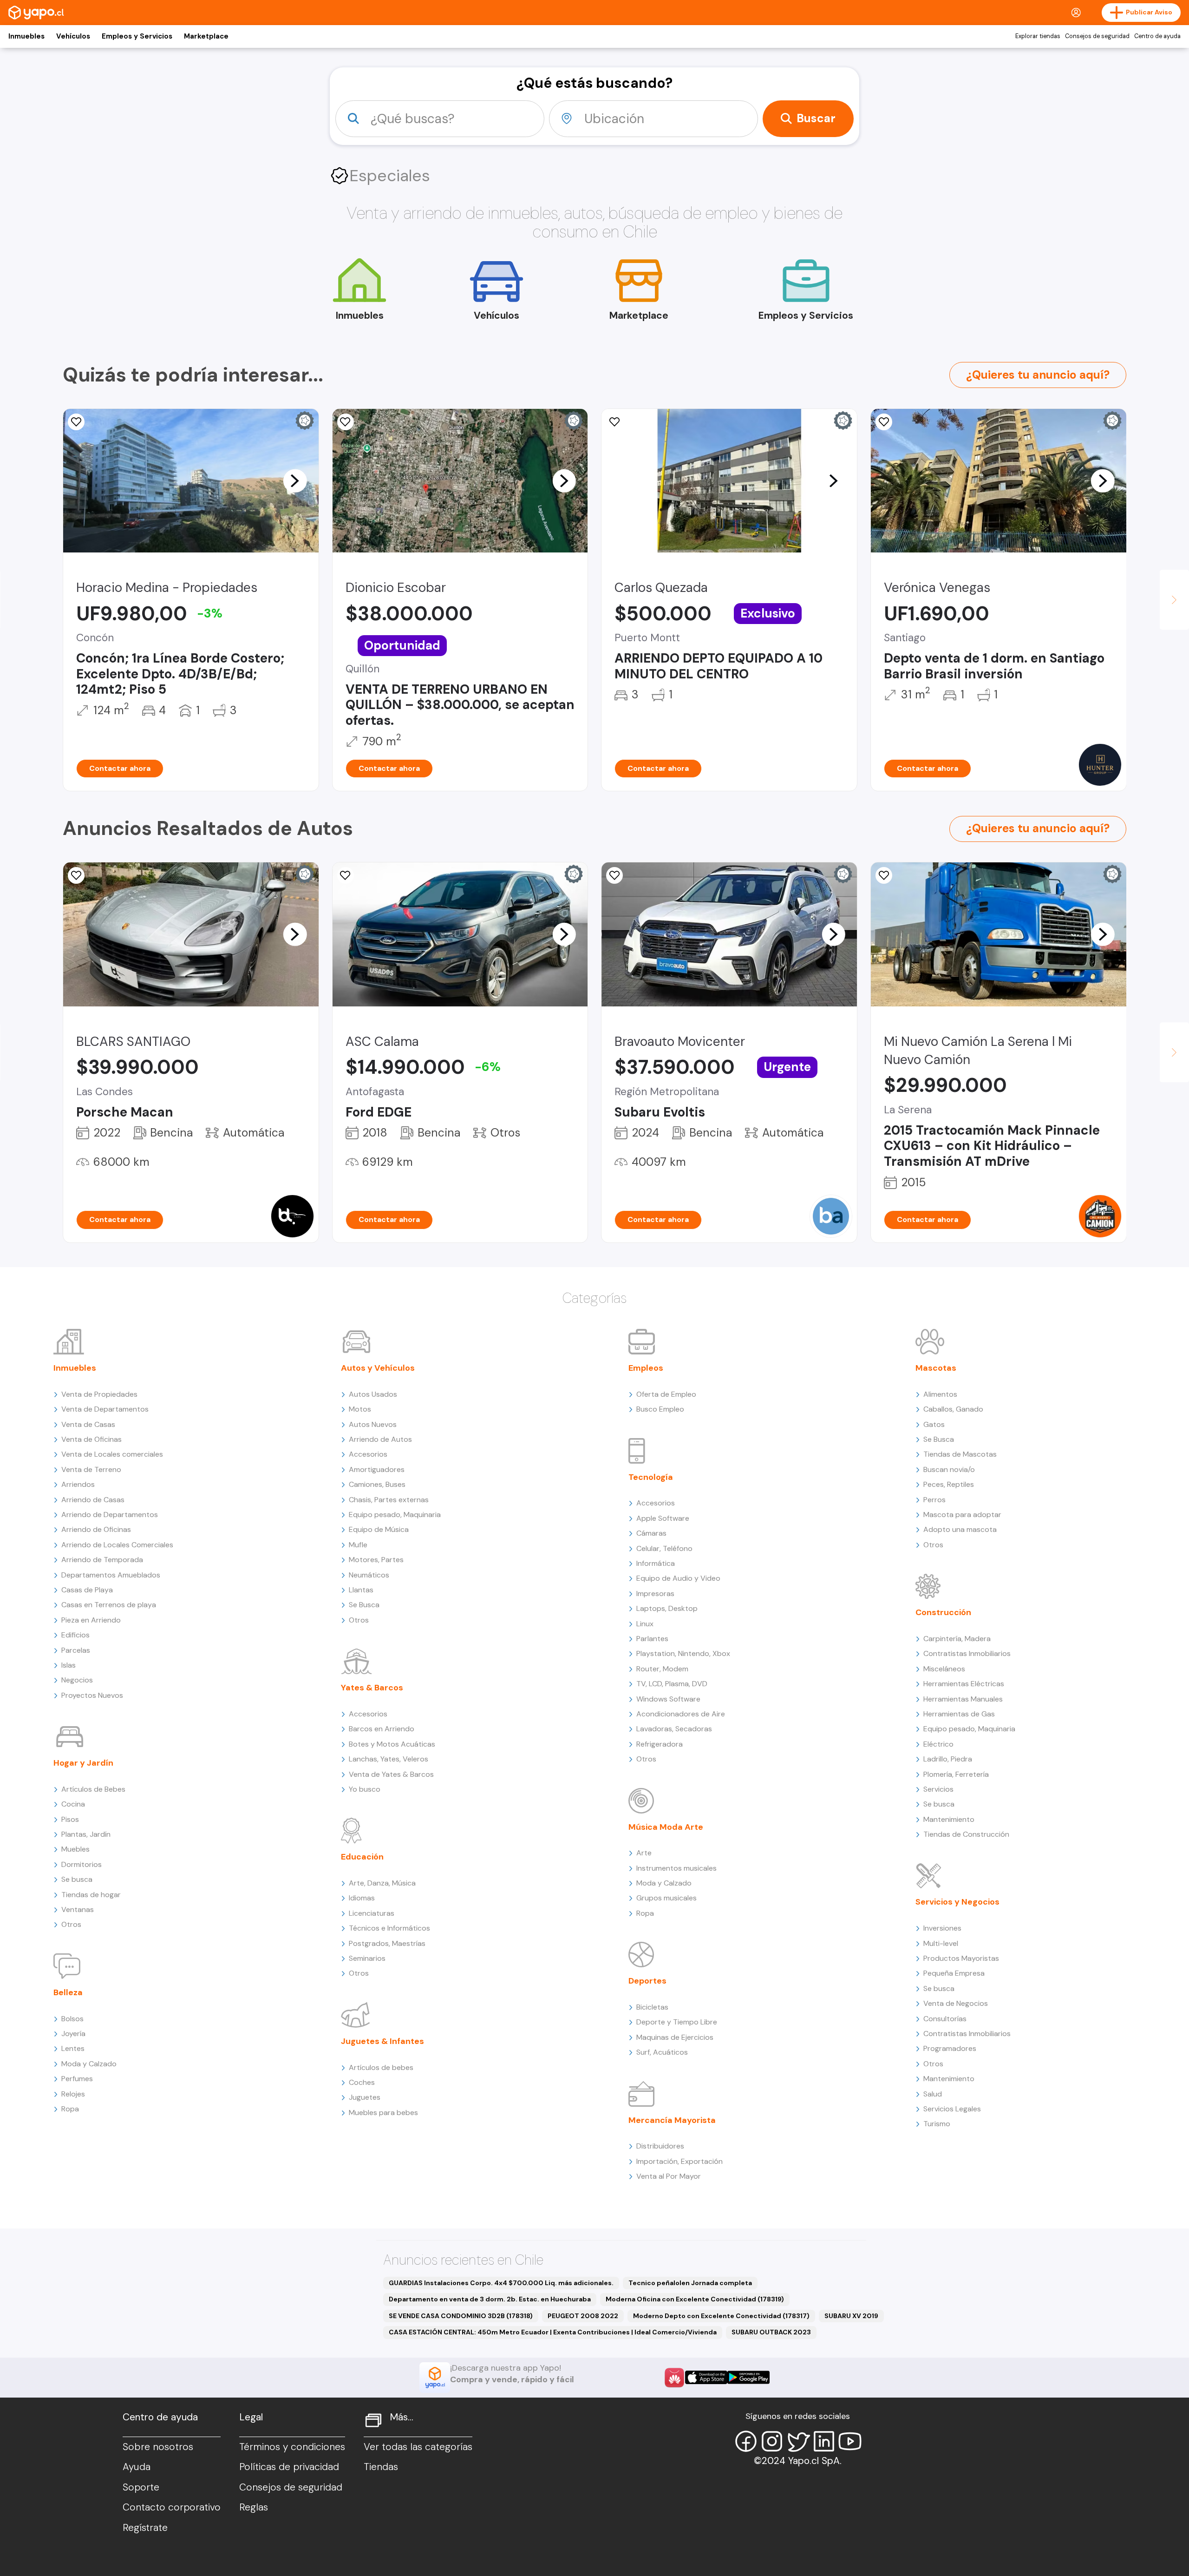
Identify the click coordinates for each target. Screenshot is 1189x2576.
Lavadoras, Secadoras (674, 1729)
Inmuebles (26, 36)
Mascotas (936, 1368)
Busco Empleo (660, 1409)
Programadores (950, 2048)
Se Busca (364, 1605)
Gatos (934, 1424)
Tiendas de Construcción (966, 1834)
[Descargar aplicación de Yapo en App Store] (706, 2377)
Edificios (75, 1635)
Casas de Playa (87, 1590)
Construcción (943, 1612)
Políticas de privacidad (289, 2467)
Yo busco (365, 1789)
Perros (934, 1500)
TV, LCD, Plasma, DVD (672, 1684)
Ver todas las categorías (418, 2447)
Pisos (70, 1819)
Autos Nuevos (373, 1424)
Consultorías (945, 2019)
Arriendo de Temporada (102, 1560)
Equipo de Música (379, 1529)
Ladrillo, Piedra (948, 1759)
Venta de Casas (88, 1424)
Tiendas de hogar (91, 1895)
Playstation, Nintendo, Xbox (683, 1653)
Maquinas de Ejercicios (675, 2037)
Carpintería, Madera (957, 1639)
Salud (933, 2094)
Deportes (647, 1981)
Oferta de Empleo (666, 1394)
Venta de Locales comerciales (112, 1454)
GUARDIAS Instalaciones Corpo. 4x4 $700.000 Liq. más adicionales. (501, 2283)
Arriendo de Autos (380, 1439)
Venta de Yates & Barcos (391, 1774)
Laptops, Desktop (667, 1608)
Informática (656, 1563)
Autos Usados (373, 1394)
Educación (362, 1857)
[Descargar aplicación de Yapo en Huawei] (674, 2378)
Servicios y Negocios (957, 1902)
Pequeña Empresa (954, 1973)
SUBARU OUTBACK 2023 (771, 2332)
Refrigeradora (660, 1744)
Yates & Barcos (372, 1688)
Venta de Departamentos (105, 1409)
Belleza (68, 1992)
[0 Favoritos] (76, 422)
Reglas (254, 2507)
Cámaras (651, 1533)
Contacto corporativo (172, 2507)
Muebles (75, 1849)
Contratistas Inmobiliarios (967, 1653)
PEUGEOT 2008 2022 (583, 2316)
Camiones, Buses (377, 1484)
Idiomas (362, 1898)
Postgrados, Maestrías (387, 1943)
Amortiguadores (377, 1469)
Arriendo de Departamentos (110, 1515)
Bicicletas (652, 2007)
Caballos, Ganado (953, 1409)
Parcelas (76, 1650)
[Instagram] (772, 2441)
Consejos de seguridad (1097, 36)
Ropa (70, 2109)
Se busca (77, 1879)
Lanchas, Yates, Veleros (389, 1759)
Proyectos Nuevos (92, 1695)
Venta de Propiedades (99, 1394)
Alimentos (940, 1394)
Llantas (361, 1590)
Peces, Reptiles (949, 1484)
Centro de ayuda (1157, 36)
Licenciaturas (372, 1913)
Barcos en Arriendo (382, 1729)
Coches (362, 2082)
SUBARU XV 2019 (851, 2316)
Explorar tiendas (1038, 36)
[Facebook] (746, 2441)
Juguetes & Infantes (382, 2041)
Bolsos (72, 2019)
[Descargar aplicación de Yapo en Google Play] (748, 2377)
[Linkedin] (824, 2441)
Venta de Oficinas (91, 1439)
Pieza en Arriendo (91, 1620)
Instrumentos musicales (676, 1868)
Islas (69, 1665)
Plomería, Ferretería (956, 1774)
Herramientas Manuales (963, 1699)
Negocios (77, 1680)
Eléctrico (938, 1744)
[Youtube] (850, 2441)
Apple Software (663, 1518)
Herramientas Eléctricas (964, 1684)
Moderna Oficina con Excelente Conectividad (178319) (695, 2299)
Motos (360, 1409)
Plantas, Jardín (86, 1834)
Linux (645, 1624)
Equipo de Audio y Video (678, 1578)
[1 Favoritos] (614, 422)
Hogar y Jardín (83, 1763)
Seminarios (367, 1958)
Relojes (73, 2094)
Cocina (73, 1804)
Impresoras (655, 1594)
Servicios (938, 1789)
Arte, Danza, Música (382, 1883)
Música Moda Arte (666, 1827)
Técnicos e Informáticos (389, 1928)
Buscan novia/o (949, 1469)
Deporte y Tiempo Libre (677, 2022)
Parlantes (652, 1639)
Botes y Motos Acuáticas (392, 1744)
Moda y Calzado (89, 2064)
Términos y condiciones (292, 2447)
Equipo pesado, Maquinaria (395, 1515)
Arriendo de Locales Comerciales (117, 1545)
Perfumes (77, 2079)
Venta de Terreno (91, 1469)
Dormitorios (82, 1864)
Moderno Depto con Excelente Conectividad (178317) (721, 2316)
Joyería (73, 2034)
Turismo (937, 2124)
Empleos (646, 1368)
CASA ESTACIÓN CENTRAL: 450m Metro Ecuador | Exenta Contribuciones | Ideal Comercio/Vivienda (553, 2332)
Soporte (141, 2487)
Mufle (358, 1545)
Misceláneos (944, 1669)
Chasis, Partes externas (389, 1500)
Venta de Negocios (956, 2003)
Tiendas (381, 2467)
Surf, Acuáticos (662, 2052)
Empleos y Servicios (137, 36)
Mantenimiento (949, 1819)
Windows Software (668, 1699)
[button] (295, 480)
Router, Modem (662, 1669)
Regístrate (145, 2528)
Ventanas (78, 1909)
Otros (71, 1924)
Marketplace (206, 36)
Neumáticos (369, 1575)
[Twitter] (798, 2441)
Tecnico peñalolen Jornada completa (690, 2283)
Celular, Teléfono (664, 1548)
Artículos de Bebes (93, 1789)
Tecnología (651, 1477)
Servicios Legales (952, 2109)
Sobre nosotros (158, 2447)
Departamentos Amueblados (111, 1575)
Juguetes (365, 2097)
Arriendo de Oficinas (96, 1529)
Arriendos (78, 1484)
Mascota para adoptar (962, 1515)
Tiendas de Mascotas (960, 1454)
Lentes (73, 2048)
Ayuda (137, 2467)
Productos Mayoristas (961, 1958)
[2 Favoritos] (346, 422)
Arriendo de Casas (93, 1500)
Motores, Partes (376, 1560)
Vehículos (73, 36)
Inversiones (942, 1928)
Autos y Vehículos (378, 1368)
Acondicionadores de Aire (681, 1714)
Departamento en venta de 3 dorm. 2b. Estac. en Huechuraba (490, 2299)
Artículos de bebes (381, 2067)
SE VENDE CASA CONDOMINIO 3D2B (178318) (461, 2316)
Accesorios (368, 1454)
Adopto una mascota (960, 1529)
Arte (644, 1853)
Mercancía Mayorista (672, 2120)
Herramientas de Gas (959, 1714)
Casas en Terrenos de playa (109, 1605)
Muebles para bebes (383, 2113)
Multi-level (941, 1943)
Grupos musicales (666, 1898)
